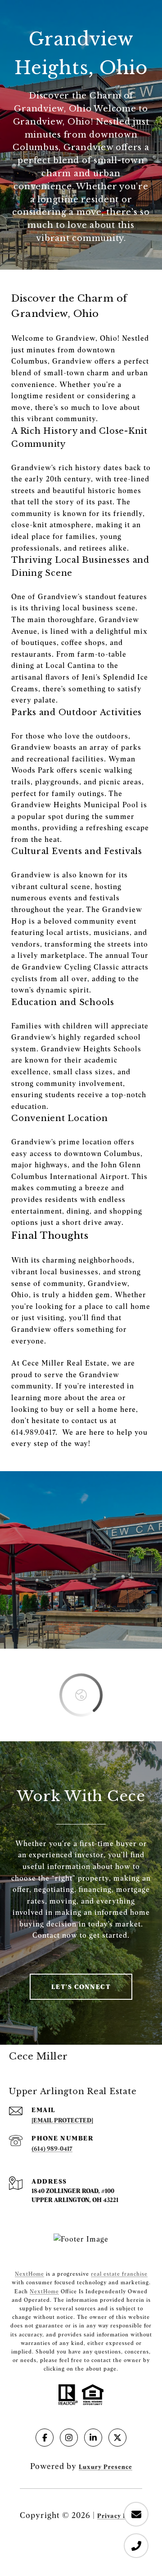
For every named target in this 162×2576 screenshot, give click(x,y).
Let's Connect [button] (81, 1987)
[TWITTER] (117, 2438)
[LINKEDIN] (93, 2438)
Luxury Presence (106, 2467)
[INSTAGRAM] (69, 2438)
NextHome (29, 2274)
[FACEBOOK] (45, 2438)
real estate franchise (119, 2274)
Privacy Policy (120, 2516)
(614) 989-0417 (52, 2149)
